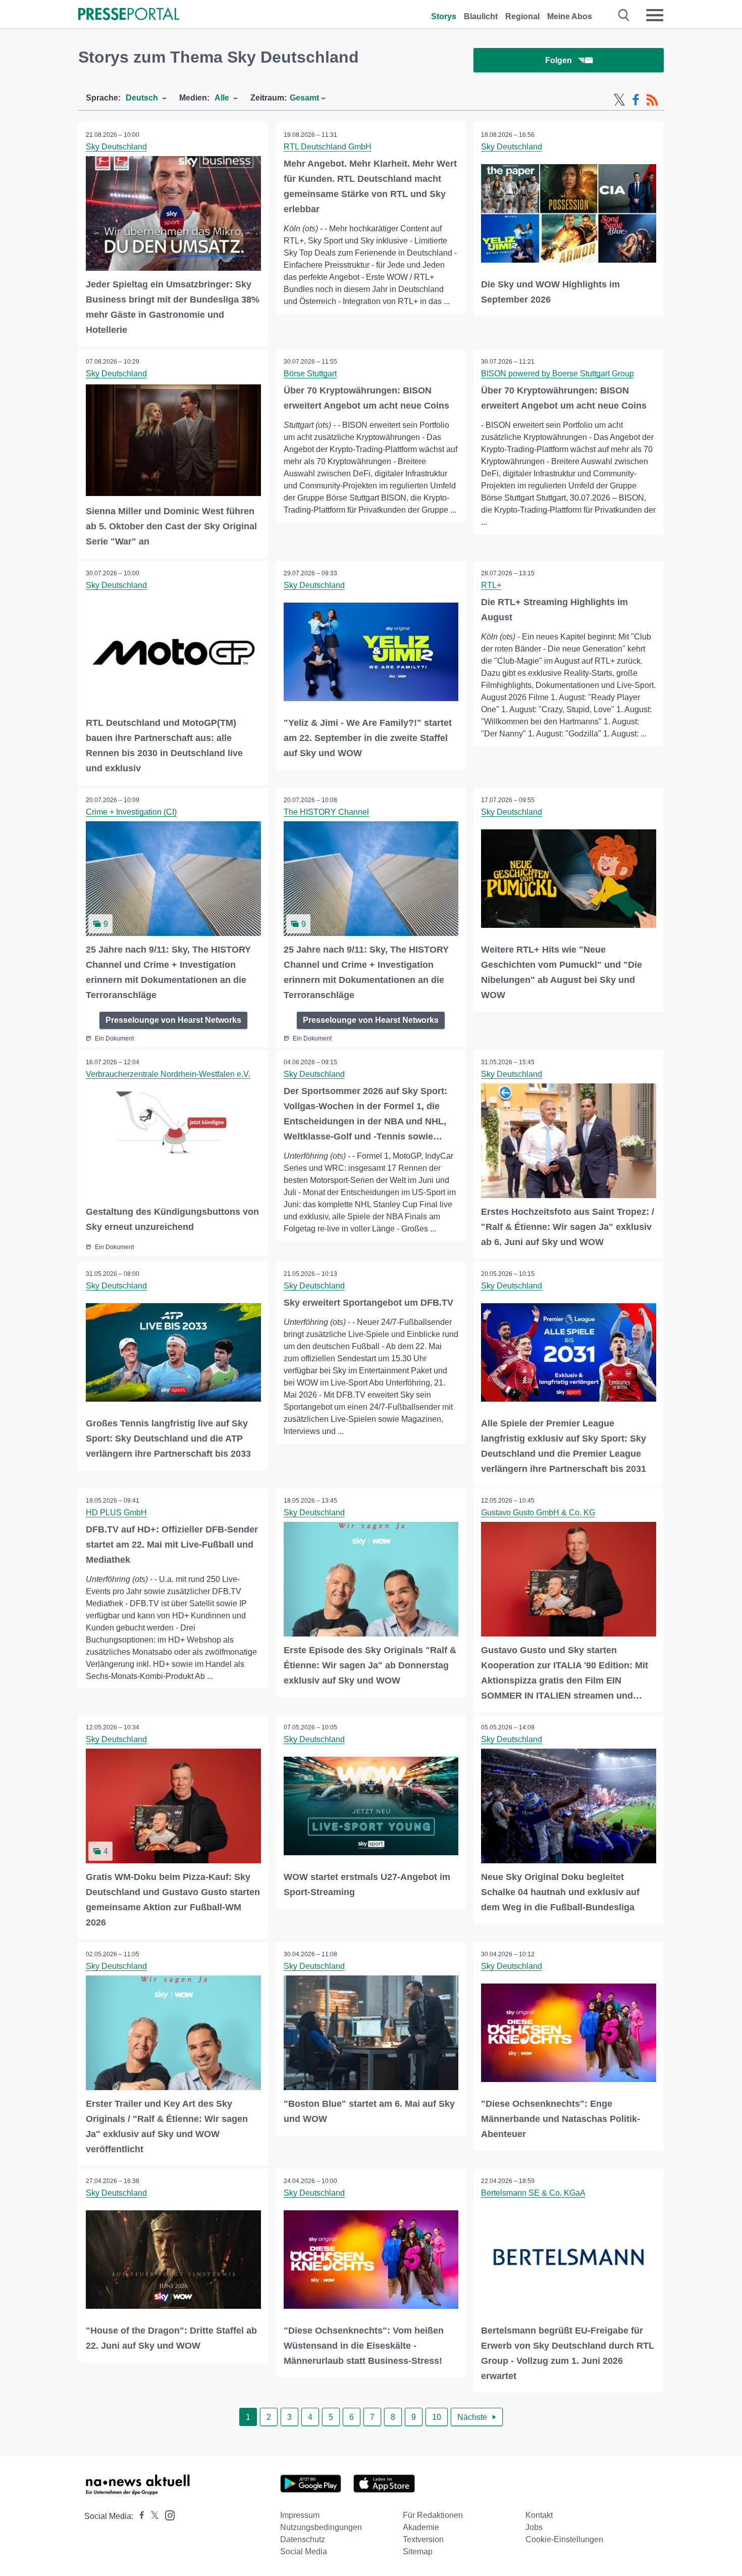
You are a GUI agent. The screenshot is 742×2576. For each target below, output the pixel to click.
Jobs (534, 2527)
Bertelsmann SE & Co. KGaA (533, 2193)
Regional (522, 16)
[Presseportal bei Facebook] (139, 2516)
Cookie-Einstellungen (564, 2539)
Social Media (304, 2552)
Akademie (421, 2527)
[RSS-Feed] (652, 100)
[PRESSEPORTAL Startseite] (129, 15)
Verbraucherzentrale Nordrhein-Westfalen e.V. (168, 1074)
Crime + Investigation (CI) (131, 812)
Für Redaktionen (433, 2515)
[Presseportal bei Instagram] (167, 2515)
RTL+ (491, 585)
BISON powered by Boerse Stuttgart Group (558, 374)
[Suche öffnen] (624, 15)
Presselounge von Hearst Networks (173, 1020)
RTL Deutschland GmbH (328, 147)
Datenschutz (303, 2539)
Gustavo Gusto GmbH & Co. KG (538, 1513)
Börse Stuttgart (310, 374)
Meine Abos (570, 16)
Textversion (423, 2539)
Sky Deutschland (116, 147)
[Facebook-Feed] (636, 100)
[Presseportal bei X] (152, 2516)
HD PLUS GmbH (116, 1513)
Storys (444, 16)
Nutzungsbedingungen (321, 2527)
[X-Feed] (619, 100)
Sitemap (418, 2552)
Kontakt (539, 2515)
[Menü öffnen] (655, 15)
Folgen (559, 60)
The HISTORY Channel (326, 812)
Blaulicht (481, 16)
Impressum (300, 2515)
